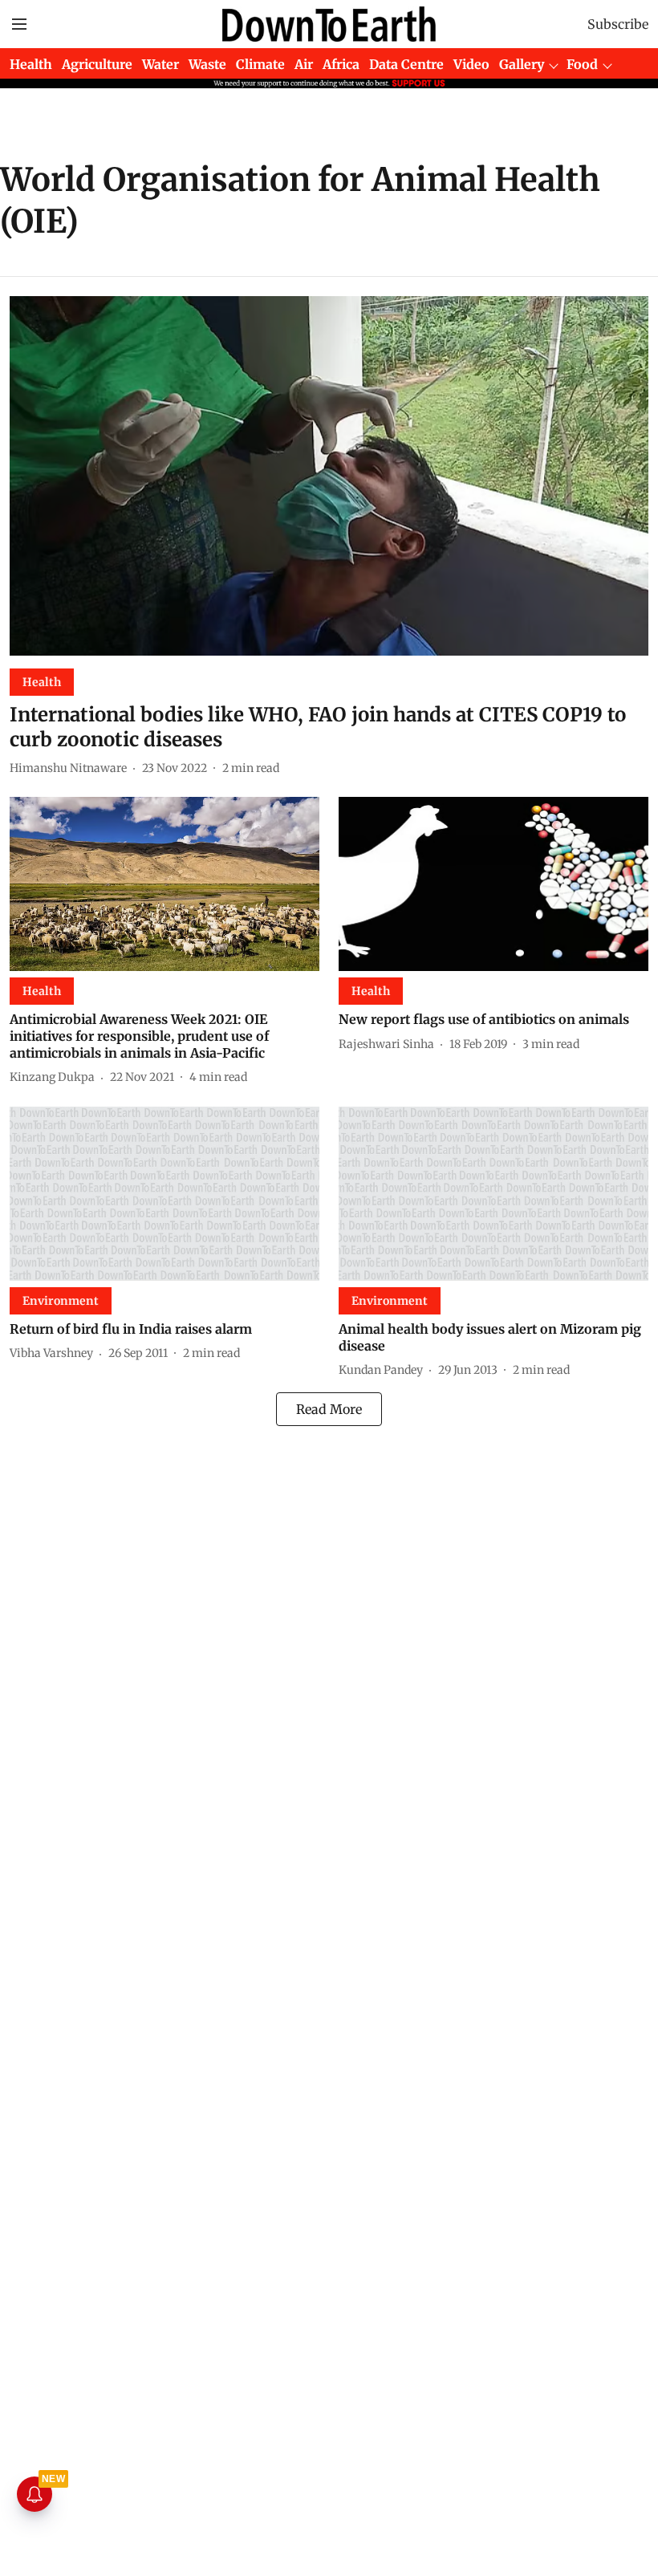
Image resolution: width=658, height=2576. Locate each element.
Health (31, 64)
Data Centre (406, 64)
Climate (260, 64)
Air (304, 64)
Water (160, 64)
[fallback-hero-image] (329, 476)
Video (471, 64)
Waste (207, 64)
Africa (341, 64)
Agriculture (97, 64)
